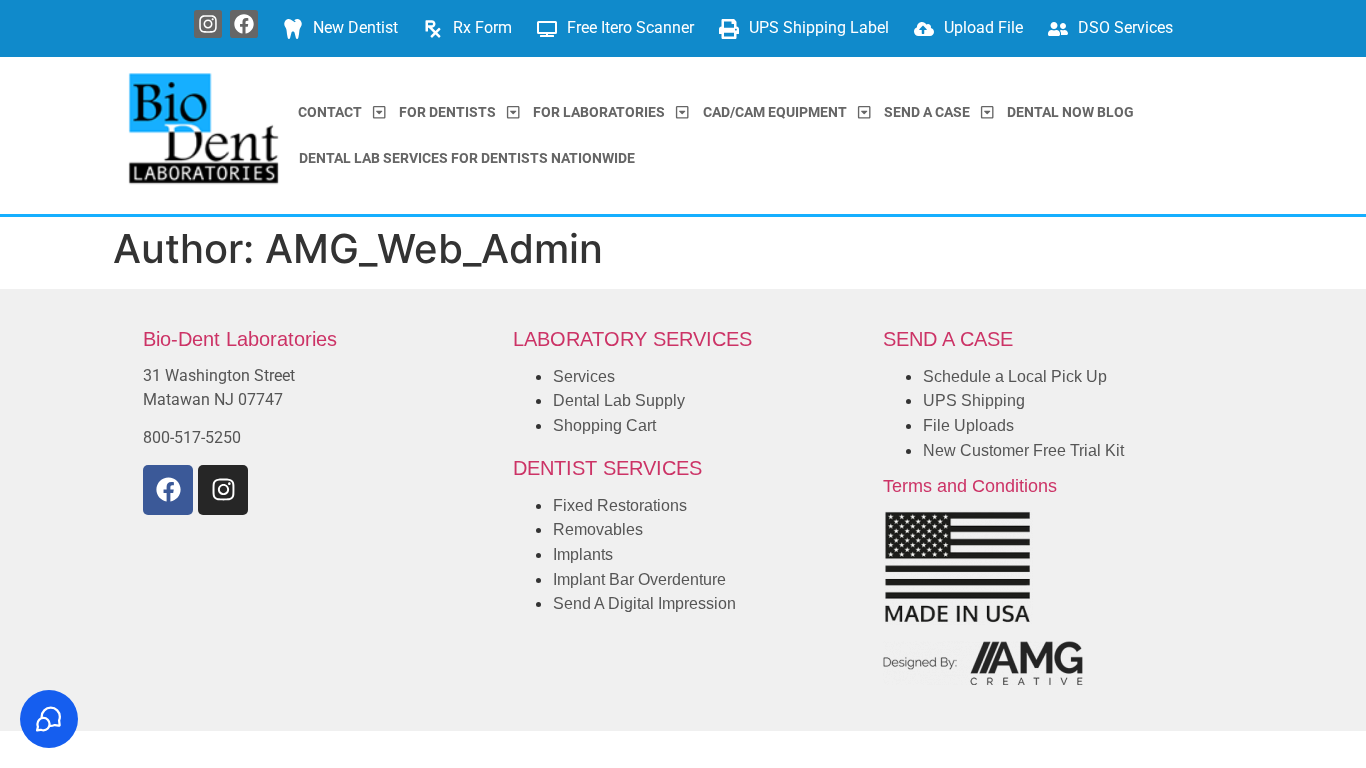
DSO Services (1125, 27)
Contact (330, 112)
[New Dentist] (293, 29)
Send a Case (927, 112)
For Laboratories (599, 112)
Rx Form (482, 27)
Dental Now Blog (1070, 112)
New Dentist (355, 27)
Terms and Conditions (970, 486)
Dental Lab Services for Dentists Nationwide (467, 158)
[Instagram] (208, 24)
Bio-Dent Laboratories (240, 339)
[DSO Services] (1058, 29)
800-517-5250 (192, 437)
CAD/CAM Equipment (775, 112)
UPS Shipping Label (819, 27)
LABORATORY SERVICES (632, 339)
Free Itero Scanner (630, 27)
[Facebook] (244, 24)
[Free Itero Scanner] (547, 29)
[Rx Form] (433, 29)
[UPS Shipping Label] (729, 29)
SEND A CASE (948, 339)
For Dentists (447, 112)
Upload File (983, 27)
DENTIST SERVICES (607, 468)
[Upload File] (924, 29)
